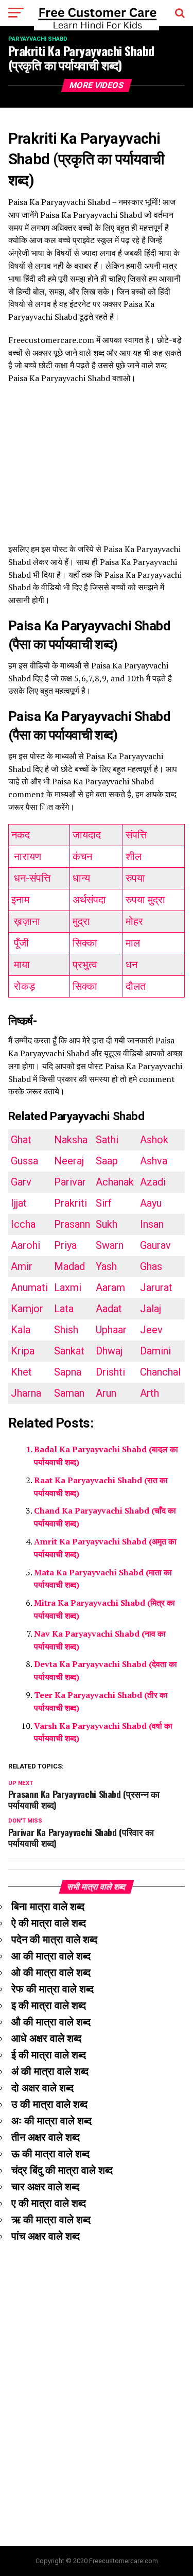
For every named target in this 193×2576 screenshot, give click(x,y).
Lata (64, 1309)
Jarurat (156, 1287)
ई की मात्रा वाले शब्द (49, 2055)
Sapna (68, 1372)
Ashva (154, 1161)
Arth (150, 1393)
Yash (106, 1266)
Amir (22, 1266)
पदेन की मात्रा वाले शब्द (54, 1939)
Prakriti (71, 1203)
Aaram (110, 1287)
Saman (69, 1393)
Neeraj (69, 1161)
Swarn (110, 1245)
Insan (152, 1224)
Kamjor (27, 1309)
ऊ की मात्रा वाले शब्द (50, 2154)
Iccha (23, 1224)
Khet (21, 1372)
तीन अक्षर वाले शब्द (46, 2137)
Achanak (115, 1182)
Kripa (23, 1351)
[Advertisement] (97, 469)
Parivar (70, 1182)
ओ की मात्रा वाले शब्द (51, 1972)
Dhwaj (109, 1351)
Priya (65, 1245)
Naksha (71, 1140)
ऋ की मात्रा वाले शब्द (51, 2220)
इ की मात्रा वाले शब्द (49, 2005)
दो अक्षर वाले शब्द (42, 2088)
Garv (21, 1182)
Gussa (24, 1161)
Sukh (107, 1224)
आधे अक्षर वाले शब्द (46, 2038)
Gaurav (155, 1245)
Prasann (72, 1224)
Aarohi (25, 1245)
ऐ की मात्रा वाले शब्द (49, 1923)
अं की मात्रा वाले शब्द (50, 2071)
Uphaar (111, 1330)
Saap (107, 1161)
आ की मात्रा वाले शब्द (51, 1956)
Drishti (110, 1372)
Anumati (29, 1287)
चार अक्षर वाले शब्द (45, 2187)
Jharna (26, 1393)
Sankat (69, 1351)
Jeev (151, 1330)
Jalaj (151, 1309)
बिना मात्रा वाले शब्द (48, 1907)
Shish (66, 1330)
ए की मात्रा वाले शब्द (49, 2203)
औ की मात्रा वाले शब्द (51, 2022)
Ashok (154, 1140)
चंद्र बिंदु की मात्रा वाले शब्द (62, 2170)
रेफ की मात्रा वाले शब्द (52, 1989)
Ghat (21, 1140)
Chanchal (160, 1372)
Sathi (107, 1140)
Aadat (109, 1309)
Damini (155, 1351)
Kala (21, 1330)
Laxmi (68, 1287)
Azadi (153, 1182)
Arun (106, 1393)
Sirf (104, 1203)
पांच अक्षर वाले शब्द (46, 2236)
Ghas (151, 1266)
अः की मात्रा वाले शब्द (51, 2121)
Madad (69, 1266)
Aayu (151, 1203)
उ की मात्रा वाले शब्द (49, 2104)
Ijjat (19, 1203)
